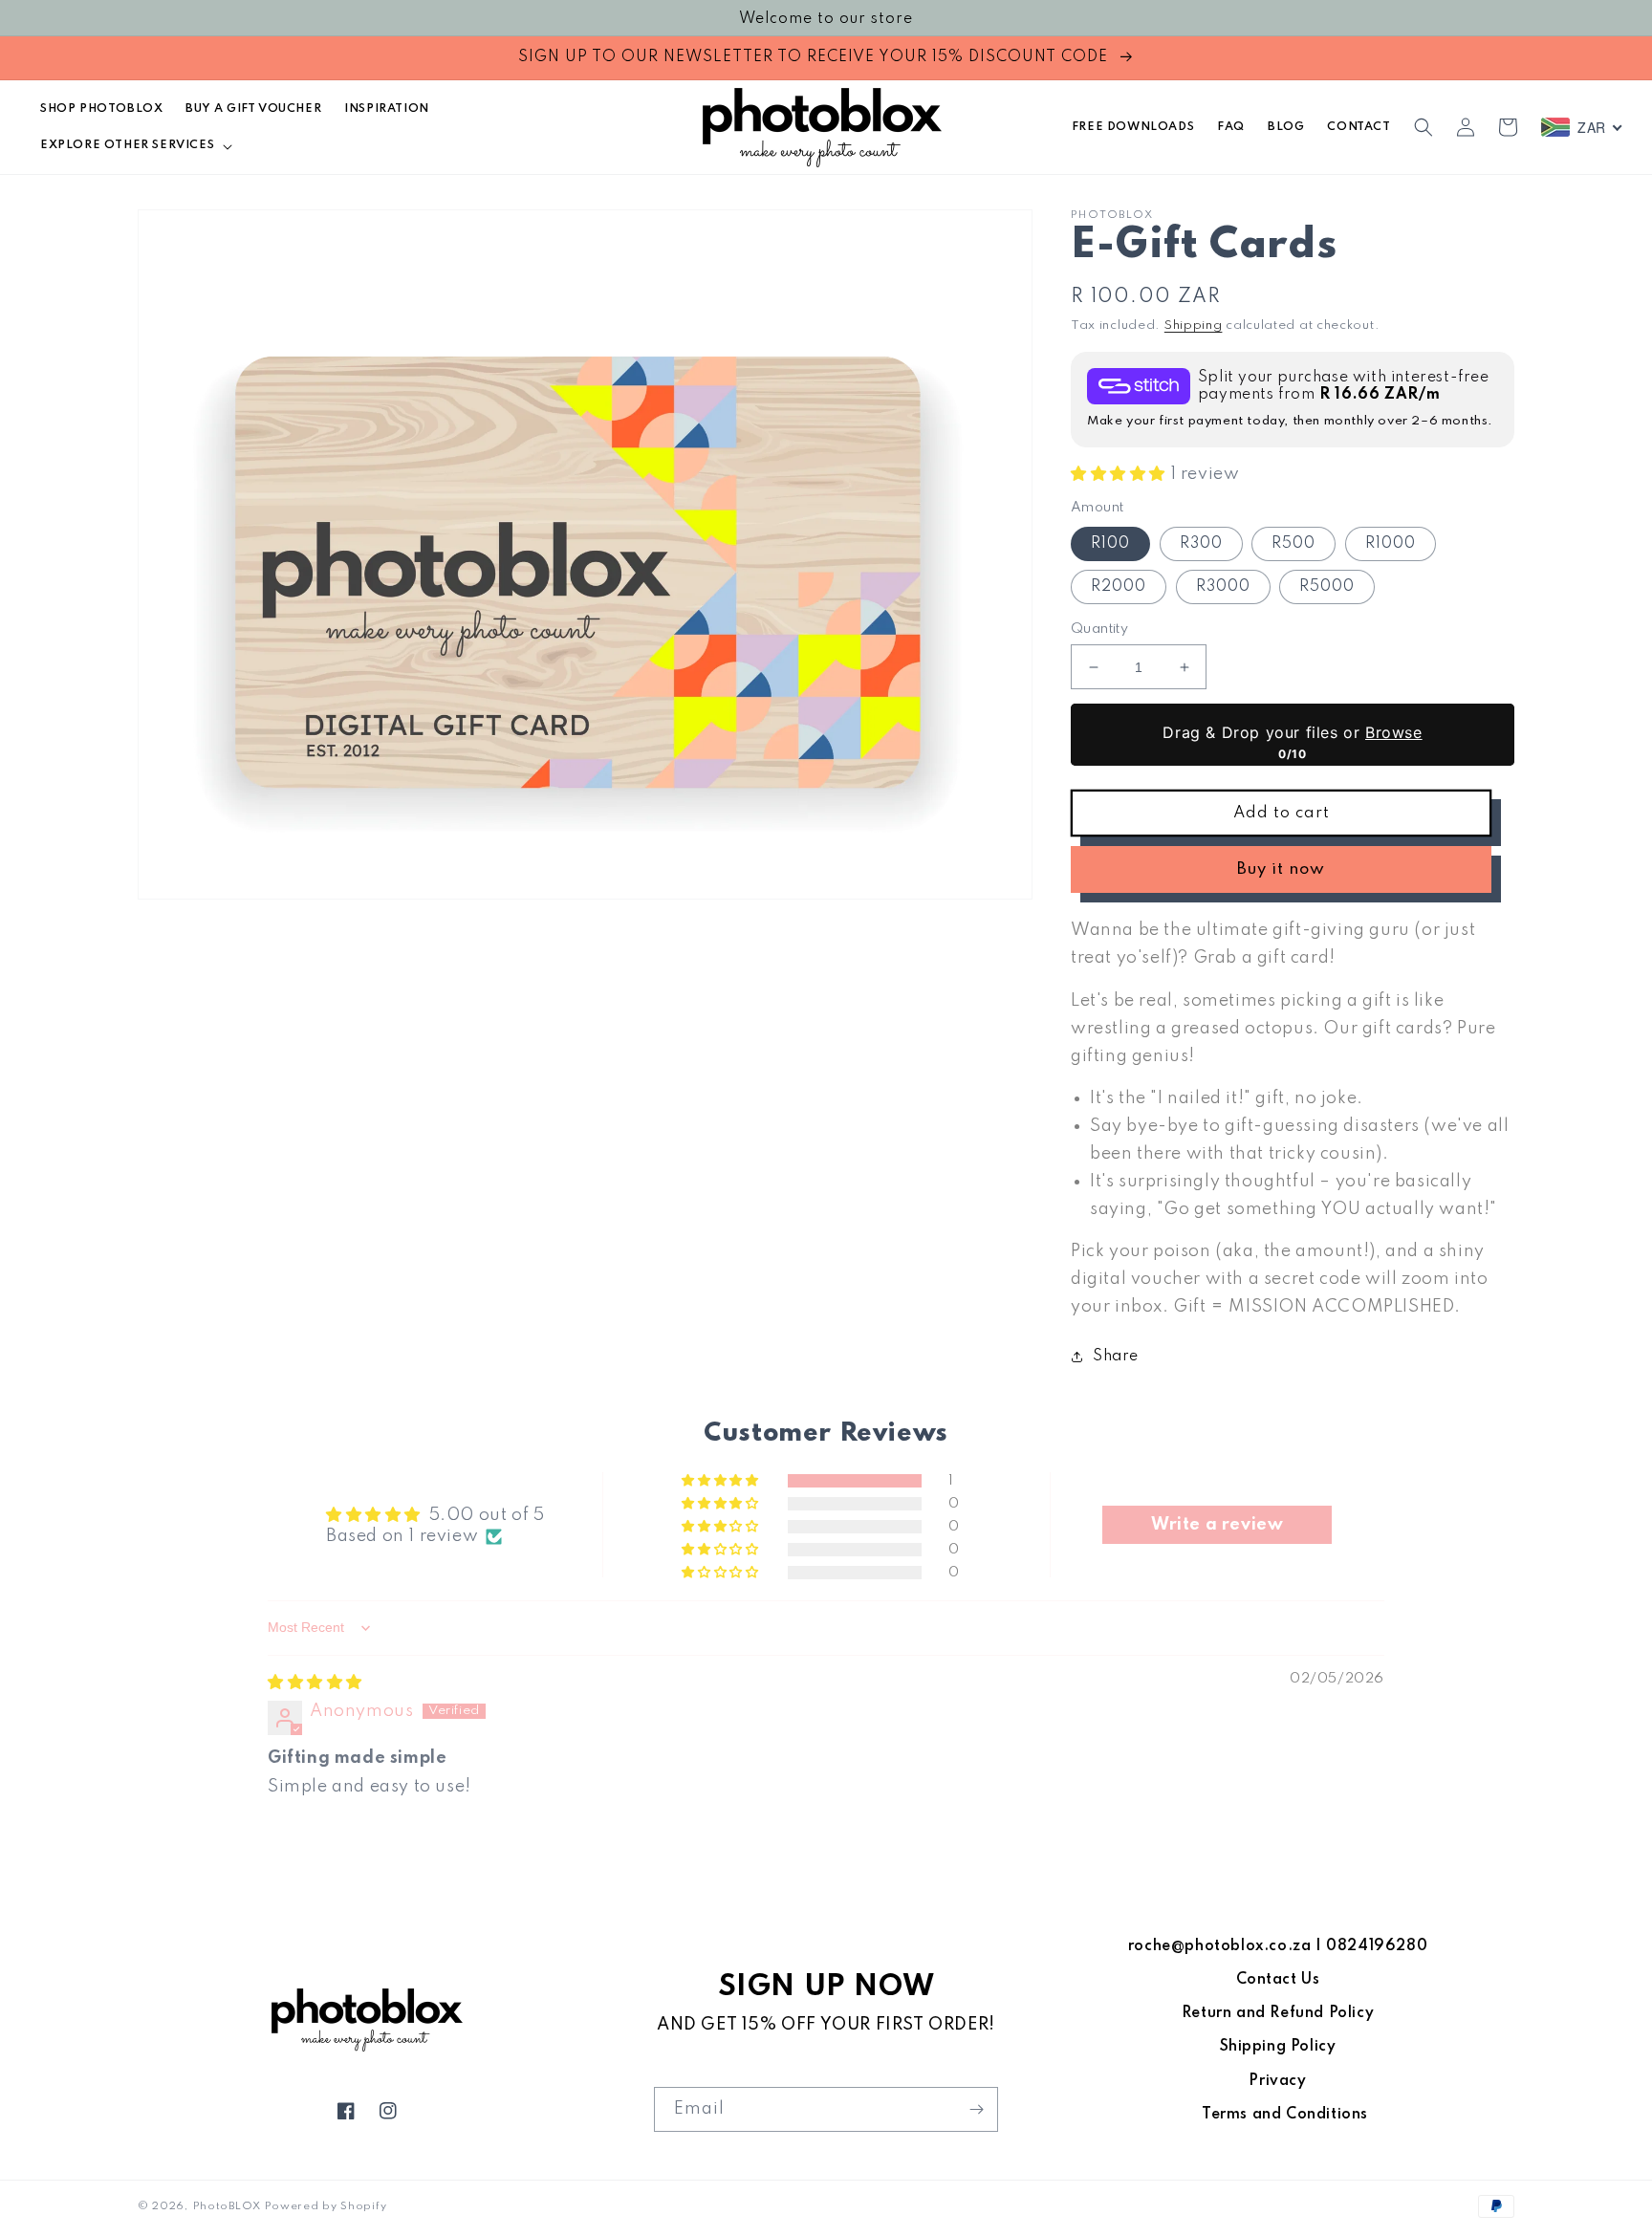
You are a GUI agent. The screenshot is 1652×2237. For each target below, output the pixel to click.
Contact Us (1278, 1980)
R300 (1201, 544)
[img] (315, 1683)
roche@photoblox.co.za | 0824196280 (1278, 1946)
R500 (1293, 544)
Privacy (1277, 2081)
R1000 (1391, 544)
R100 (1110, 544)
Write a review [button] (1217, 1525)
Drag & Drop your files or (1292, 732)
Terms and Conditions (1285, 2115)
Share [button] (1116, 1357)
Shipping (1194, 326)
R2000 (1119, 587)
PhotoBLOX (227, 2206)
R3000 (1223, 587)
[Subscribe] (976, 2109)
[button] (134, 145)
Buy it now (1281, 869)
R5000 (1327, 587)
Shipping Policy (1278, 2047)
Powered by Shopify (326, 2206)
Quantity (1099, 629)
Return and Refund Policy (1278, 2013)
